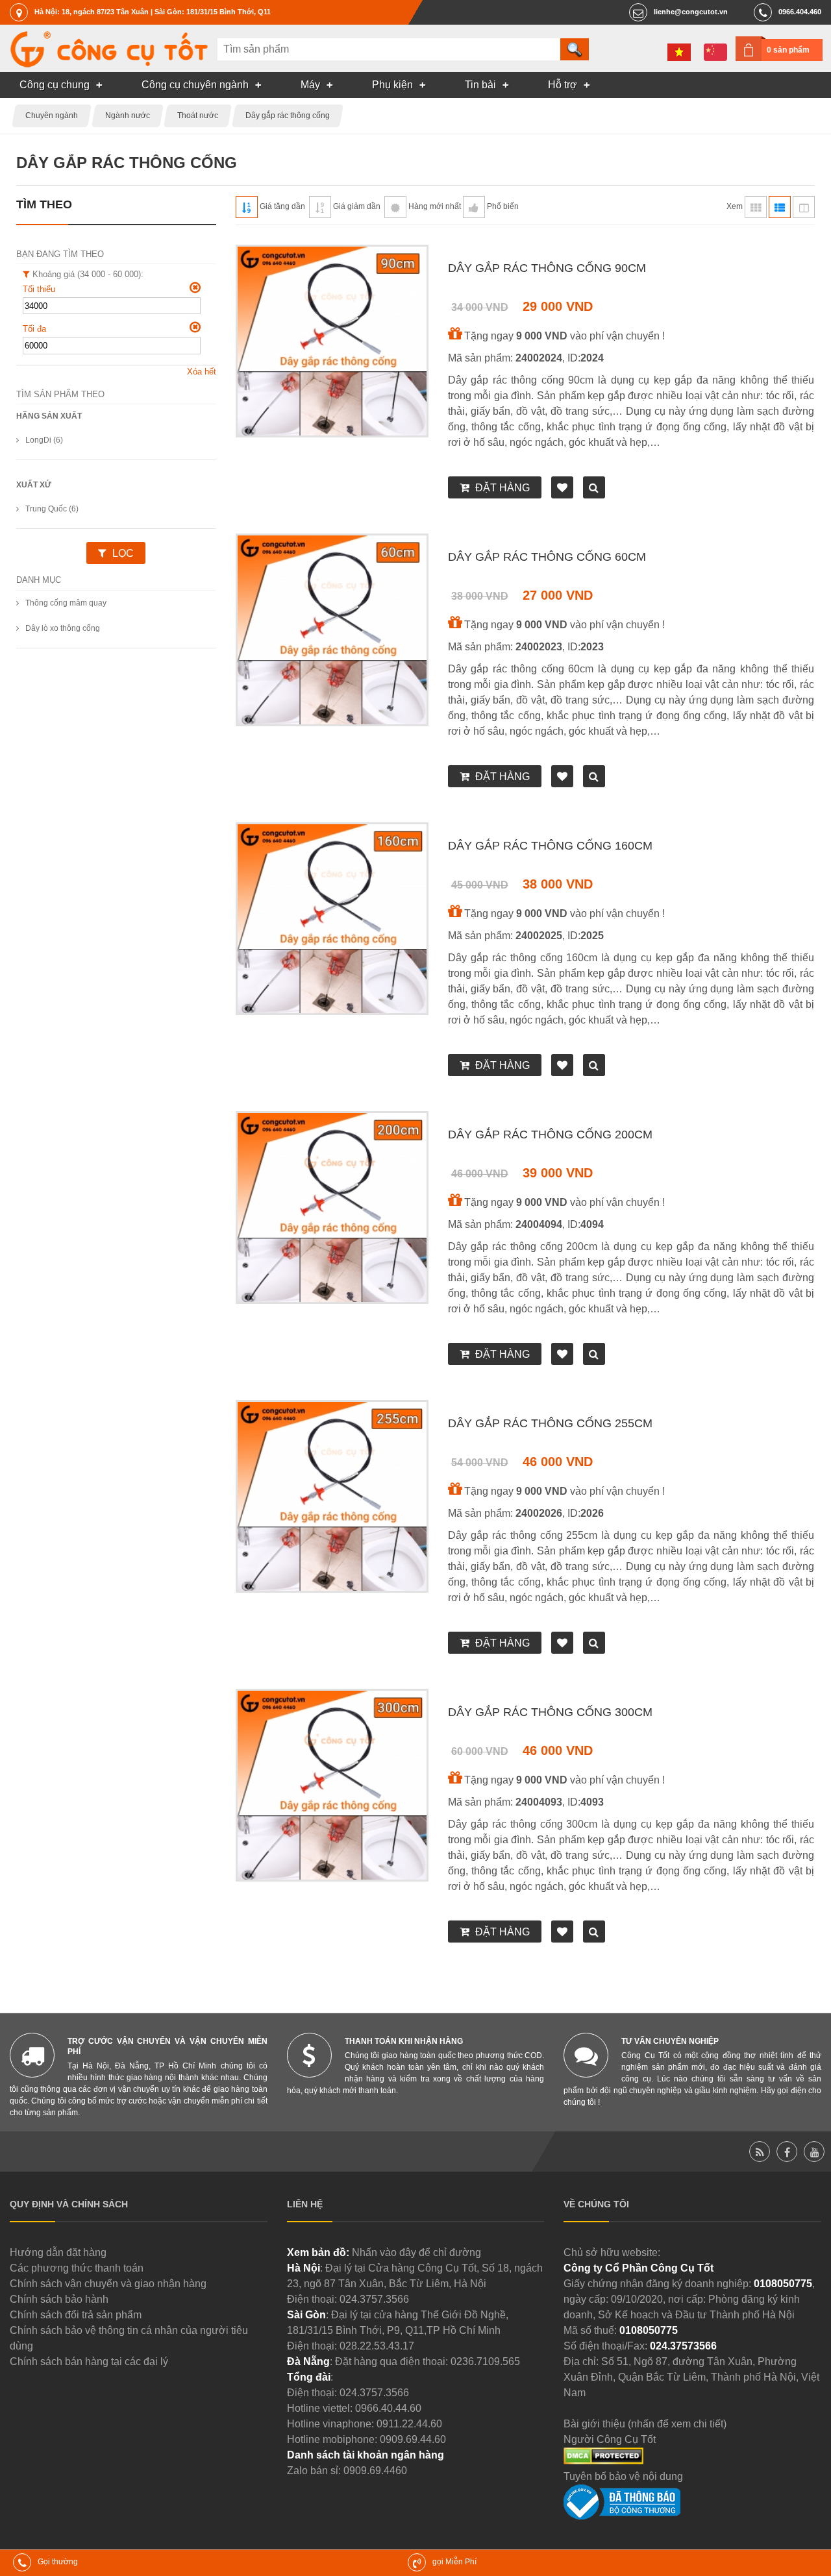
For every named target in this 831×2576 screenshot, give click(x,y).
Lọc (123, 553)
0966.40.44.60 (388, 2408)
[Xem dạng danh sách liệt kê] (780, 207)
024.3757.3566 (374, 2299)
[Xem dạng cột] (804, 207)
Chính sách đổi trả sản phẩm (76, 2315)
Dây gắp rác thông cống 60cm (547, 557)
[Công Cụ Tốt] (109, 64)
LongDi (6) (44, 440)
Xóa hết (202, 372)
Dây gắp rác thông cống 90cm (547, 268)
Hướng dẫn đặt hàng (58, 2252)
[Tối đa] (195, 327)
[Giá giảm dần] (320, 207)
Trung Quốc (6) (52, 509)
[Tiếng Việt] (679, 52)
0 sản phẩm (788, 50)
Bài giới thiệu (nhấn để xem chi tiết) (645, 2424)
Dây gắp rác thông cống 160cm (550, 846)
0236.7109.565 (485, 2361)
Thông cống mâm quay (66, 603)
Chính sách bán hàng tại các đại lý (89, 2361)
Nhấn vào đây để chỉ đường (416, 2252)
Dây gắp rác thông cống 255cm (550, 1423)
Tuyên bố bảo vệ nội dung (623, 2476)
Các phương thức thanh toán (77, 2268)
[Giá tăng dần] (247, 207)
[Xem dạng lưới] (756, 207)
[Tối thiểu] (195, 288)
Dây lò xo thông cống (63, 628)
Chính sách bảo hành (59, 2299)
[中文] (715, 52)
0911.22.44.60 (409, 2424)
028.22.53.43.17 (377, 2346)
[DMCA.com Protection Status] (603, 2461)
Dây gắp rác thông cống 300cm (550, 1712)
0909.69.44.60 (413, 2439)
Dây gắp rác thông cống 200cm (550, 1135)
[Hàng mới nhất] (395, 207)
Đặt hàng (502, 488)
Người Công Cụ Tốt (610, 2439)
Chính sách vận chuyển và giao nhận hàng (108, 2284)
